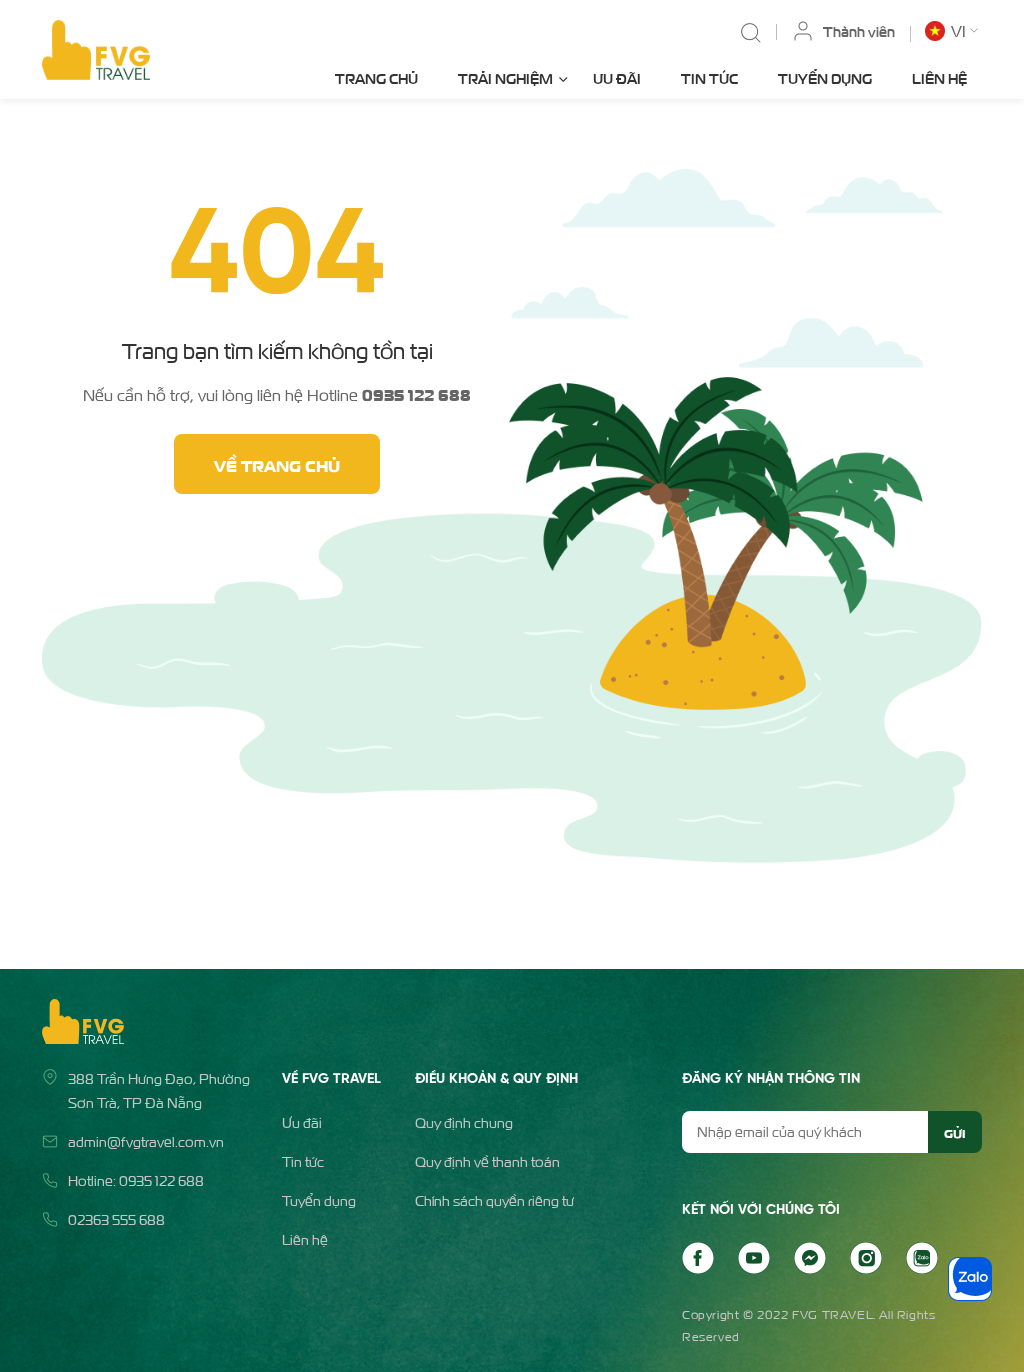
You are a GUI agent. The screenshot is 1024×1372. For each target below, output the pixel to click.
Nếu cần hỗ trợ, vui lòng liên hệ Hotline (277, 394)
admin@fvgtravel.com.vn (146, 1141)
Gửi (954, 1132)
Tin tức (709, 77)
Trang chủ (376, 77)
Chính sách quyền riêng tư (494, 1200)
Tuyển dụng (825, 77)
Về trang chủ (277, 464)
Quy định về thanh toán (487, 1161)
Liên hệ (939, 77)
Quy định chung (464, 1122)
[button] (953, 31)
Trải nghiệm (505, 77)
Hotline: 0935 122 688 (136, 1180)
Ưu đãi (617, 77)
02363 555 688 (116, 1219)
